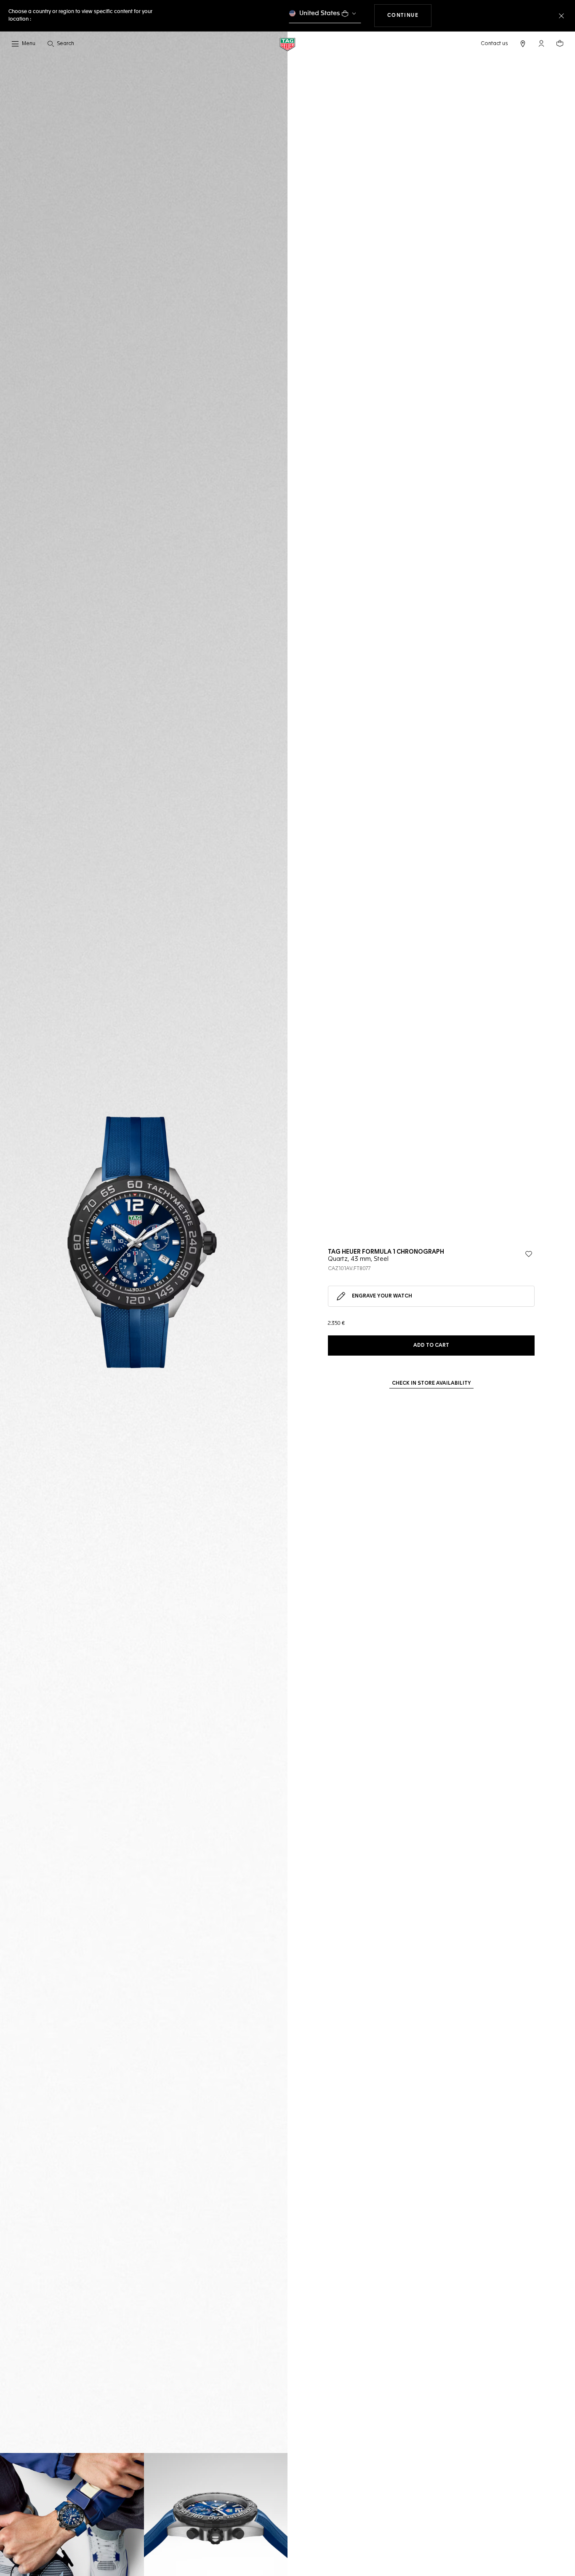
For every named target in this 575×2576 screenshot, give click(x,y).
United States (320, 13)
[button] (541, 43)
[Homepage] (287, 44)
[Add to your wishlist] (529, 1254)
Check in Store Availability (431, 1383)
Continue (410, 15)
